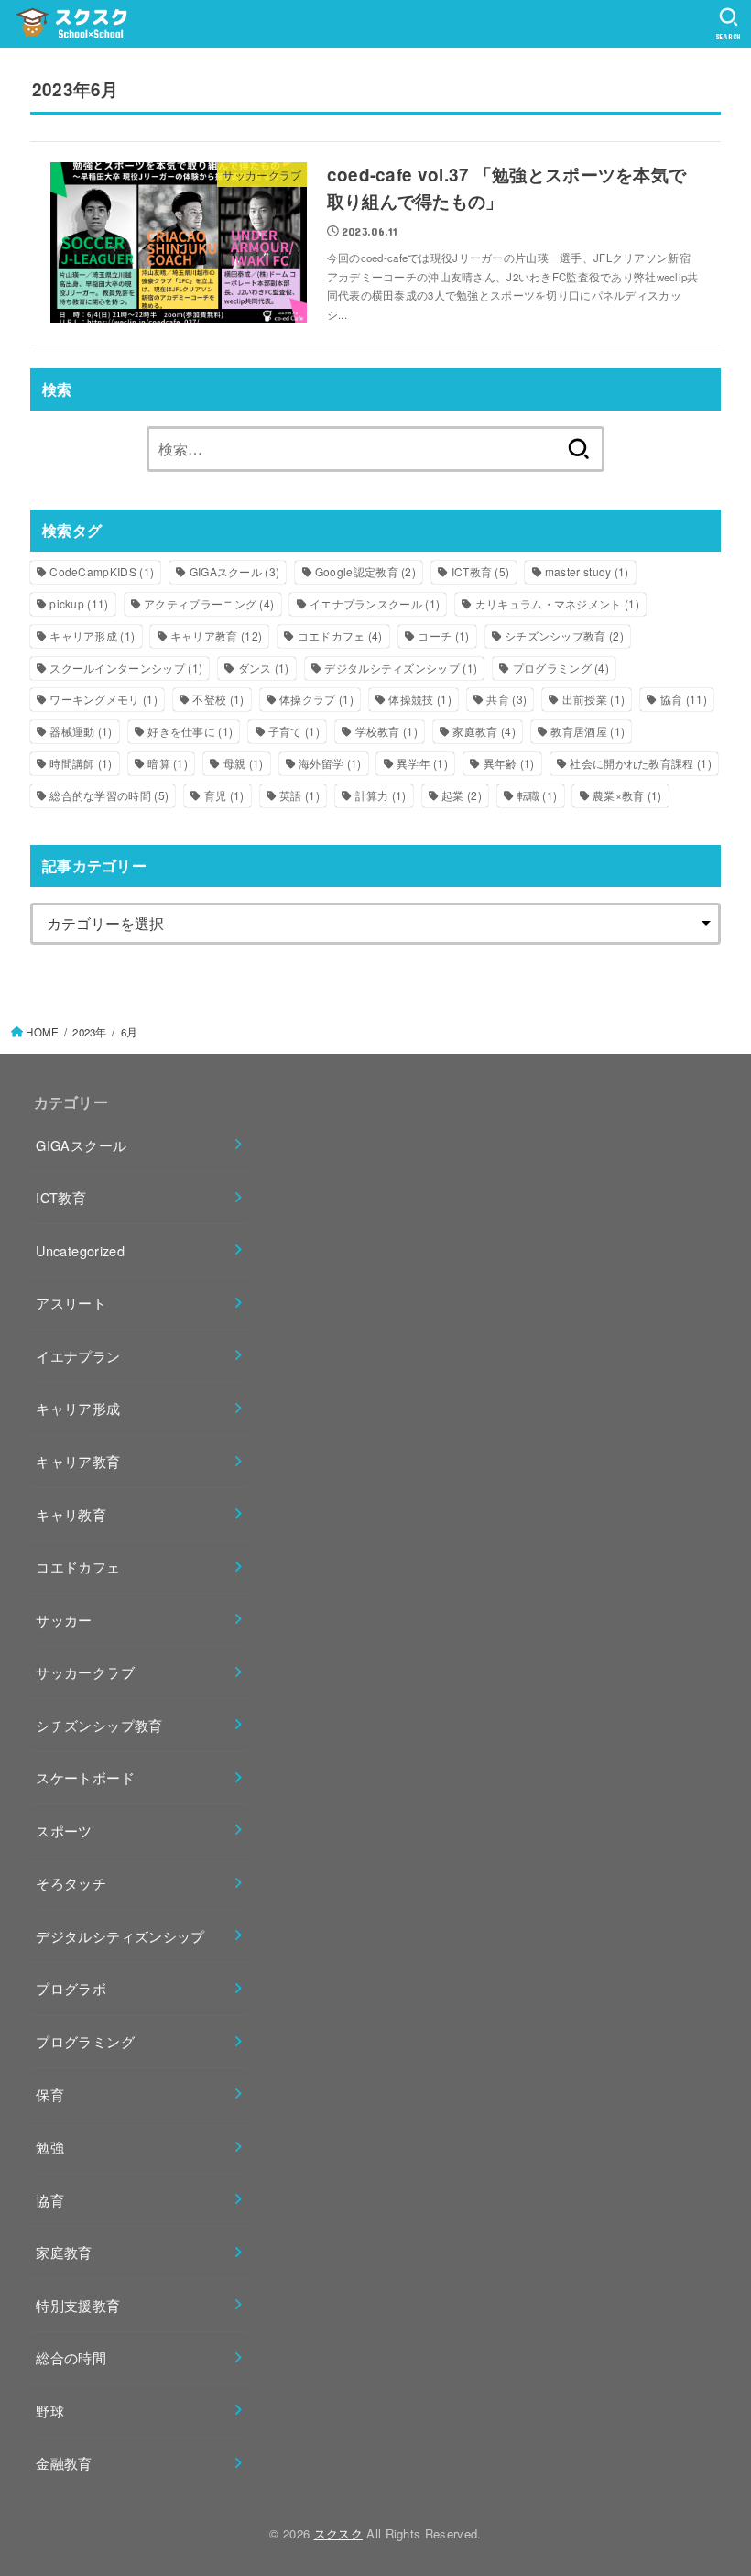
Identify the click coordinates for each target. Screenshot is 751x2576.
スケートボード (85, 1777)
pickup (79, 603)
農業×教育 (627, 795)
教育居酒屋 (588, 731)
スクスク (338, 2533)
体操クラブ (316, 699)
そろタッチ (71, 1883)
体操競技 (419, 699)
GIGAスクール (235, 571)
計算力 (381, 795)
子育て (294, 731)
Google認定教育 (365, 571)
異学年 (422, 763)
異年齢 (509, 763)
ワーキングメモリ (103, 699)
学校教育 (386, 731)
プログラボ (71, 1988)
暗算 (168, 763)
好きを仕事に (190, 731)
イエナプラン (78, 1356)
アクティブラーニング (209, 603)
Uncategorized (80, 1250)
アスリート (71, 1303)
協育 (684, 699)
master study (587, 571)
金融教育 (64, 2463)
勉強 (50, 2147)
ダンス (264, 668)
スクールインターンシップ (126, 668)
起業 (462, 795)
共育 (506, 699)
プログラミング (561, 668)
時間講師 (81, 763)
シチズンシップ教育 (564, 636)
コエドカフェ (340, 636)
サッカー (64, 1620)
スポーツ (64, 1831)
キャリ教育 (71, 1514)
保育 (50, 2094)
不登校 (218, 699)
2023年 (89, 1032)
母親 (244, 763)
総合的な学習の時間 (109, 795)
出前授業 (593, 699)
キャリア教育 (216, 636)
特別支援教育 (78, 2305)
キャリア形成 (92, 636)
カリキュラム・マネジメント (557, 603)
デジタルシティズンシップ (401, 668)
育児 (224, 795)
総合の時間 (71, 2357)
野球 (50, 2411)
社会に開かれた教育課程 (641, 763)
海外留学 (330, 763)
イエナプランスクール (375, 603)
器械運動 (81, 731)
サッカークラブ (85, 1672)
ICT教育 (481, 571)
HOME (42, 1032)
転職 (538, 795)
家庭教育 (484, 731)
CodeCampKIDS (102, 571)
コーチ (443, 636)
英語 (299, 795)
